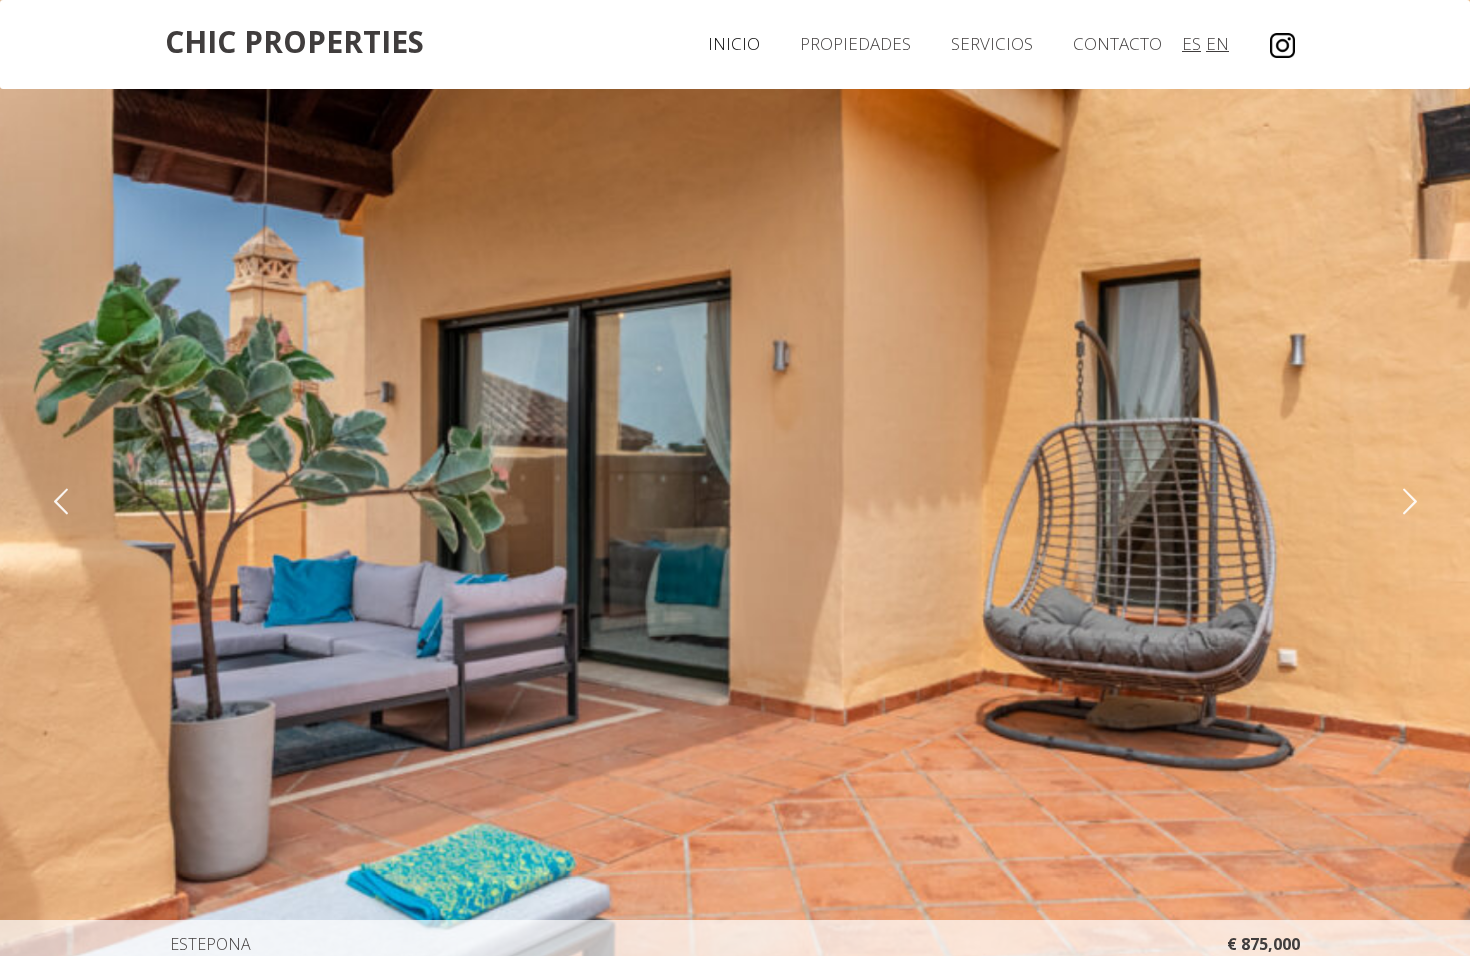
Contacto (1117, 43)
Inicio (734, 43)
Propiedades (855, 43)
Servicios (992, 43)
